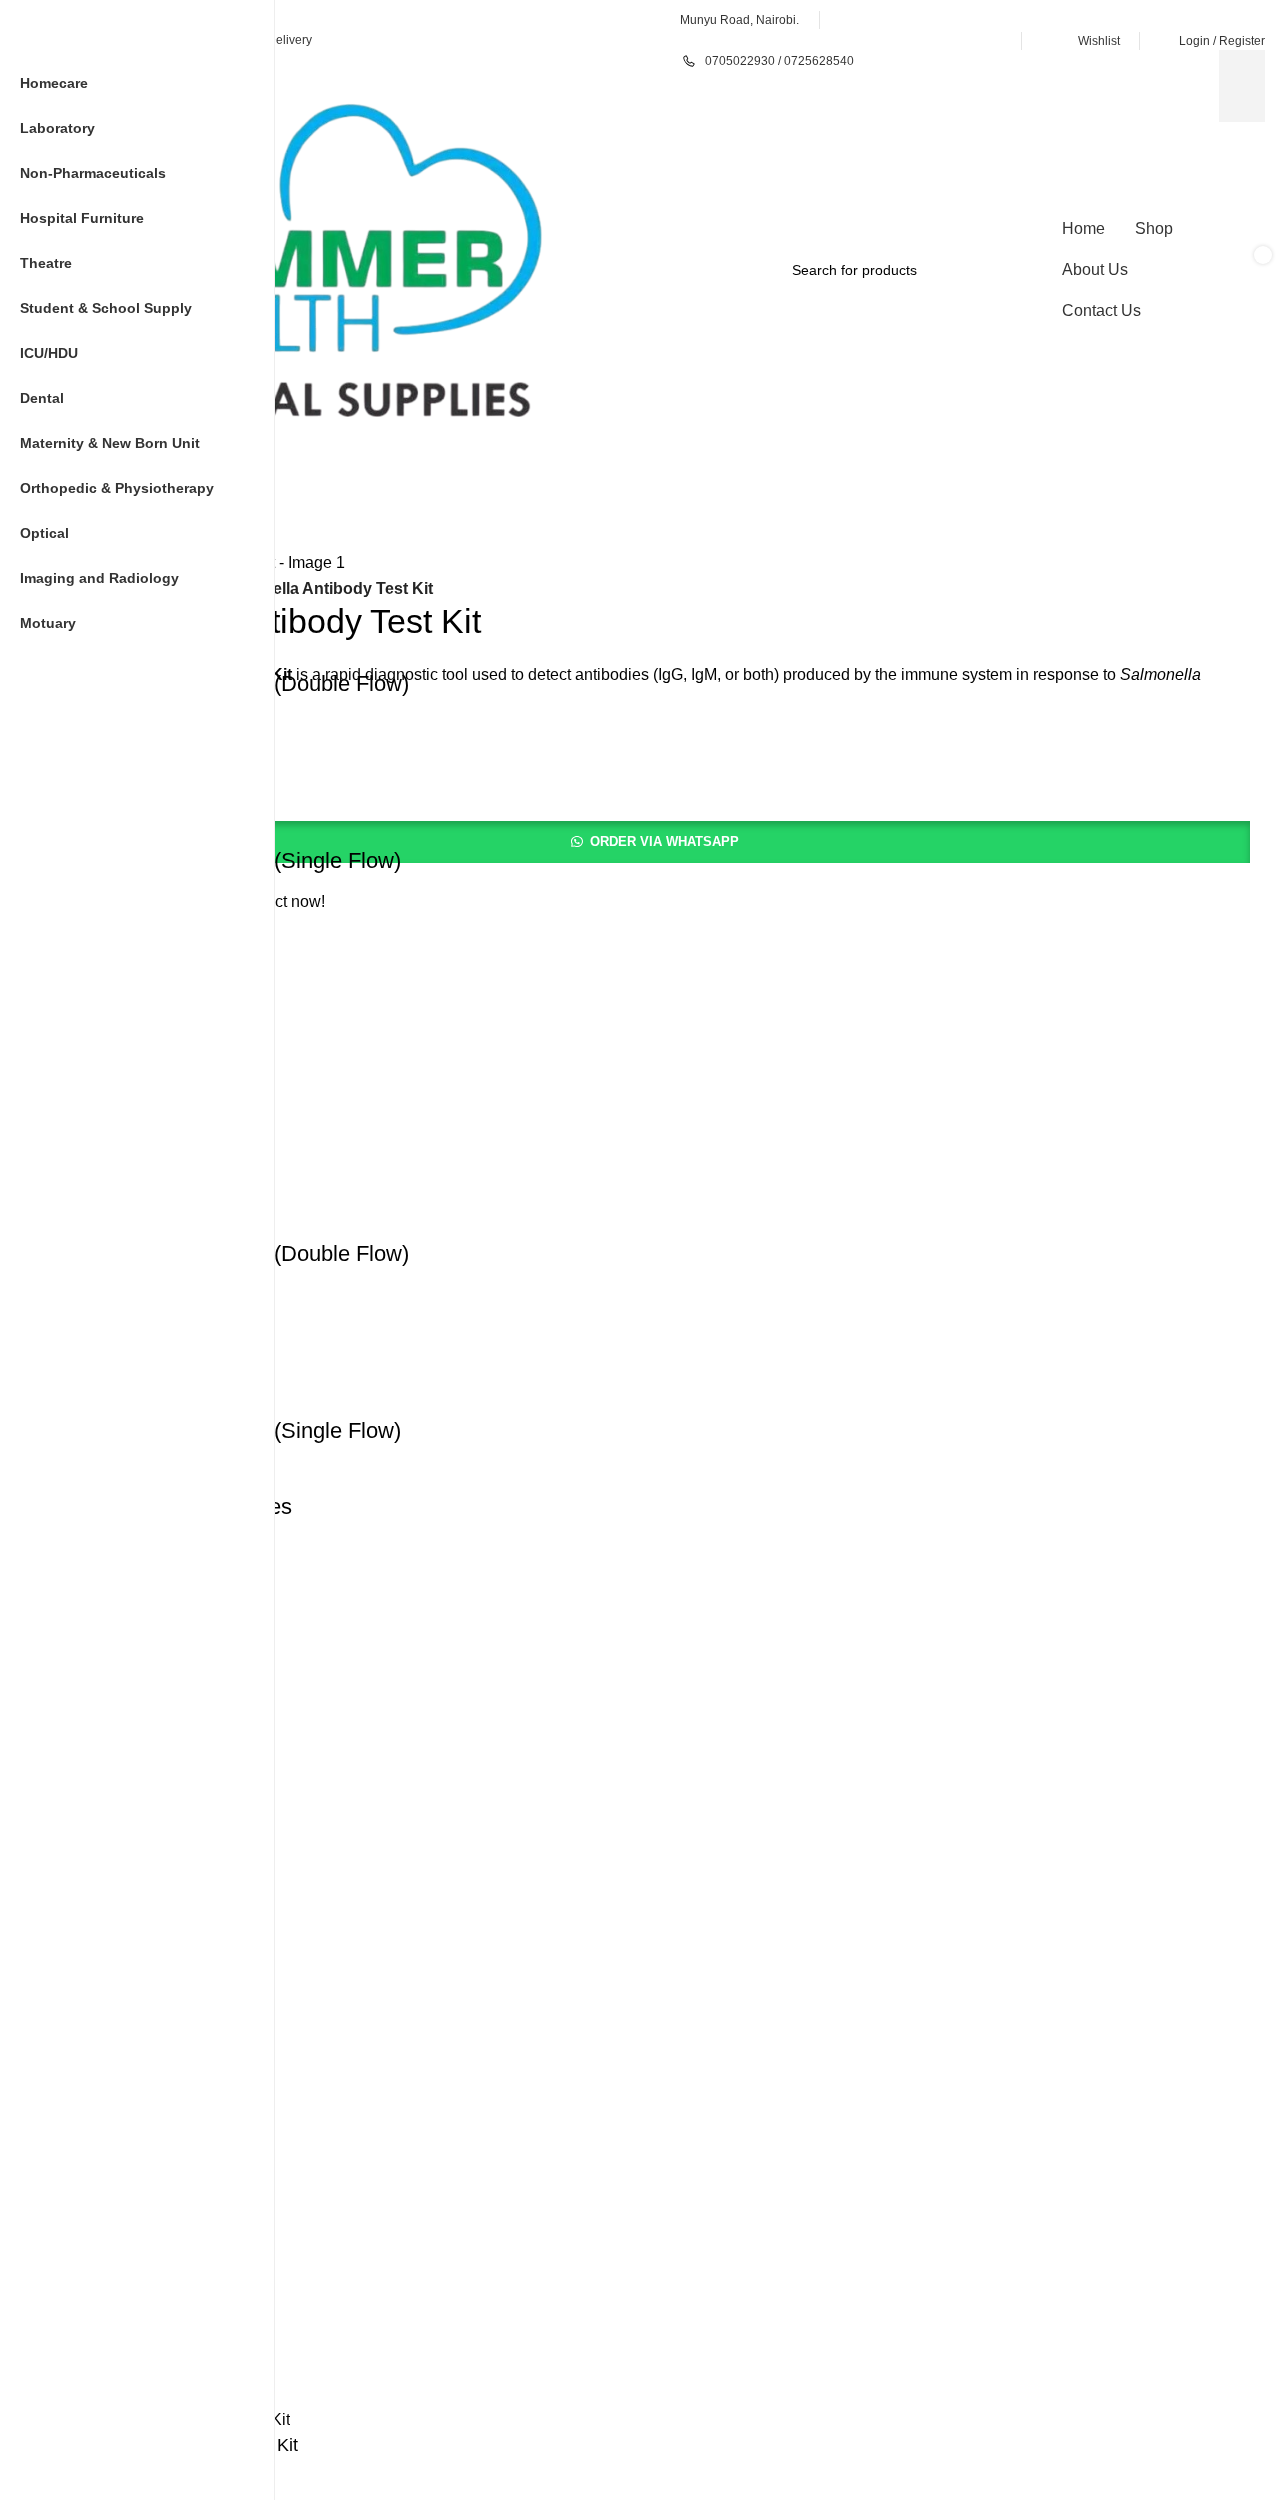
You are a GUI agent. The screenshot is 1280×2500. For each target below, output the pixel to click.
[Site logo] (325, 268)
